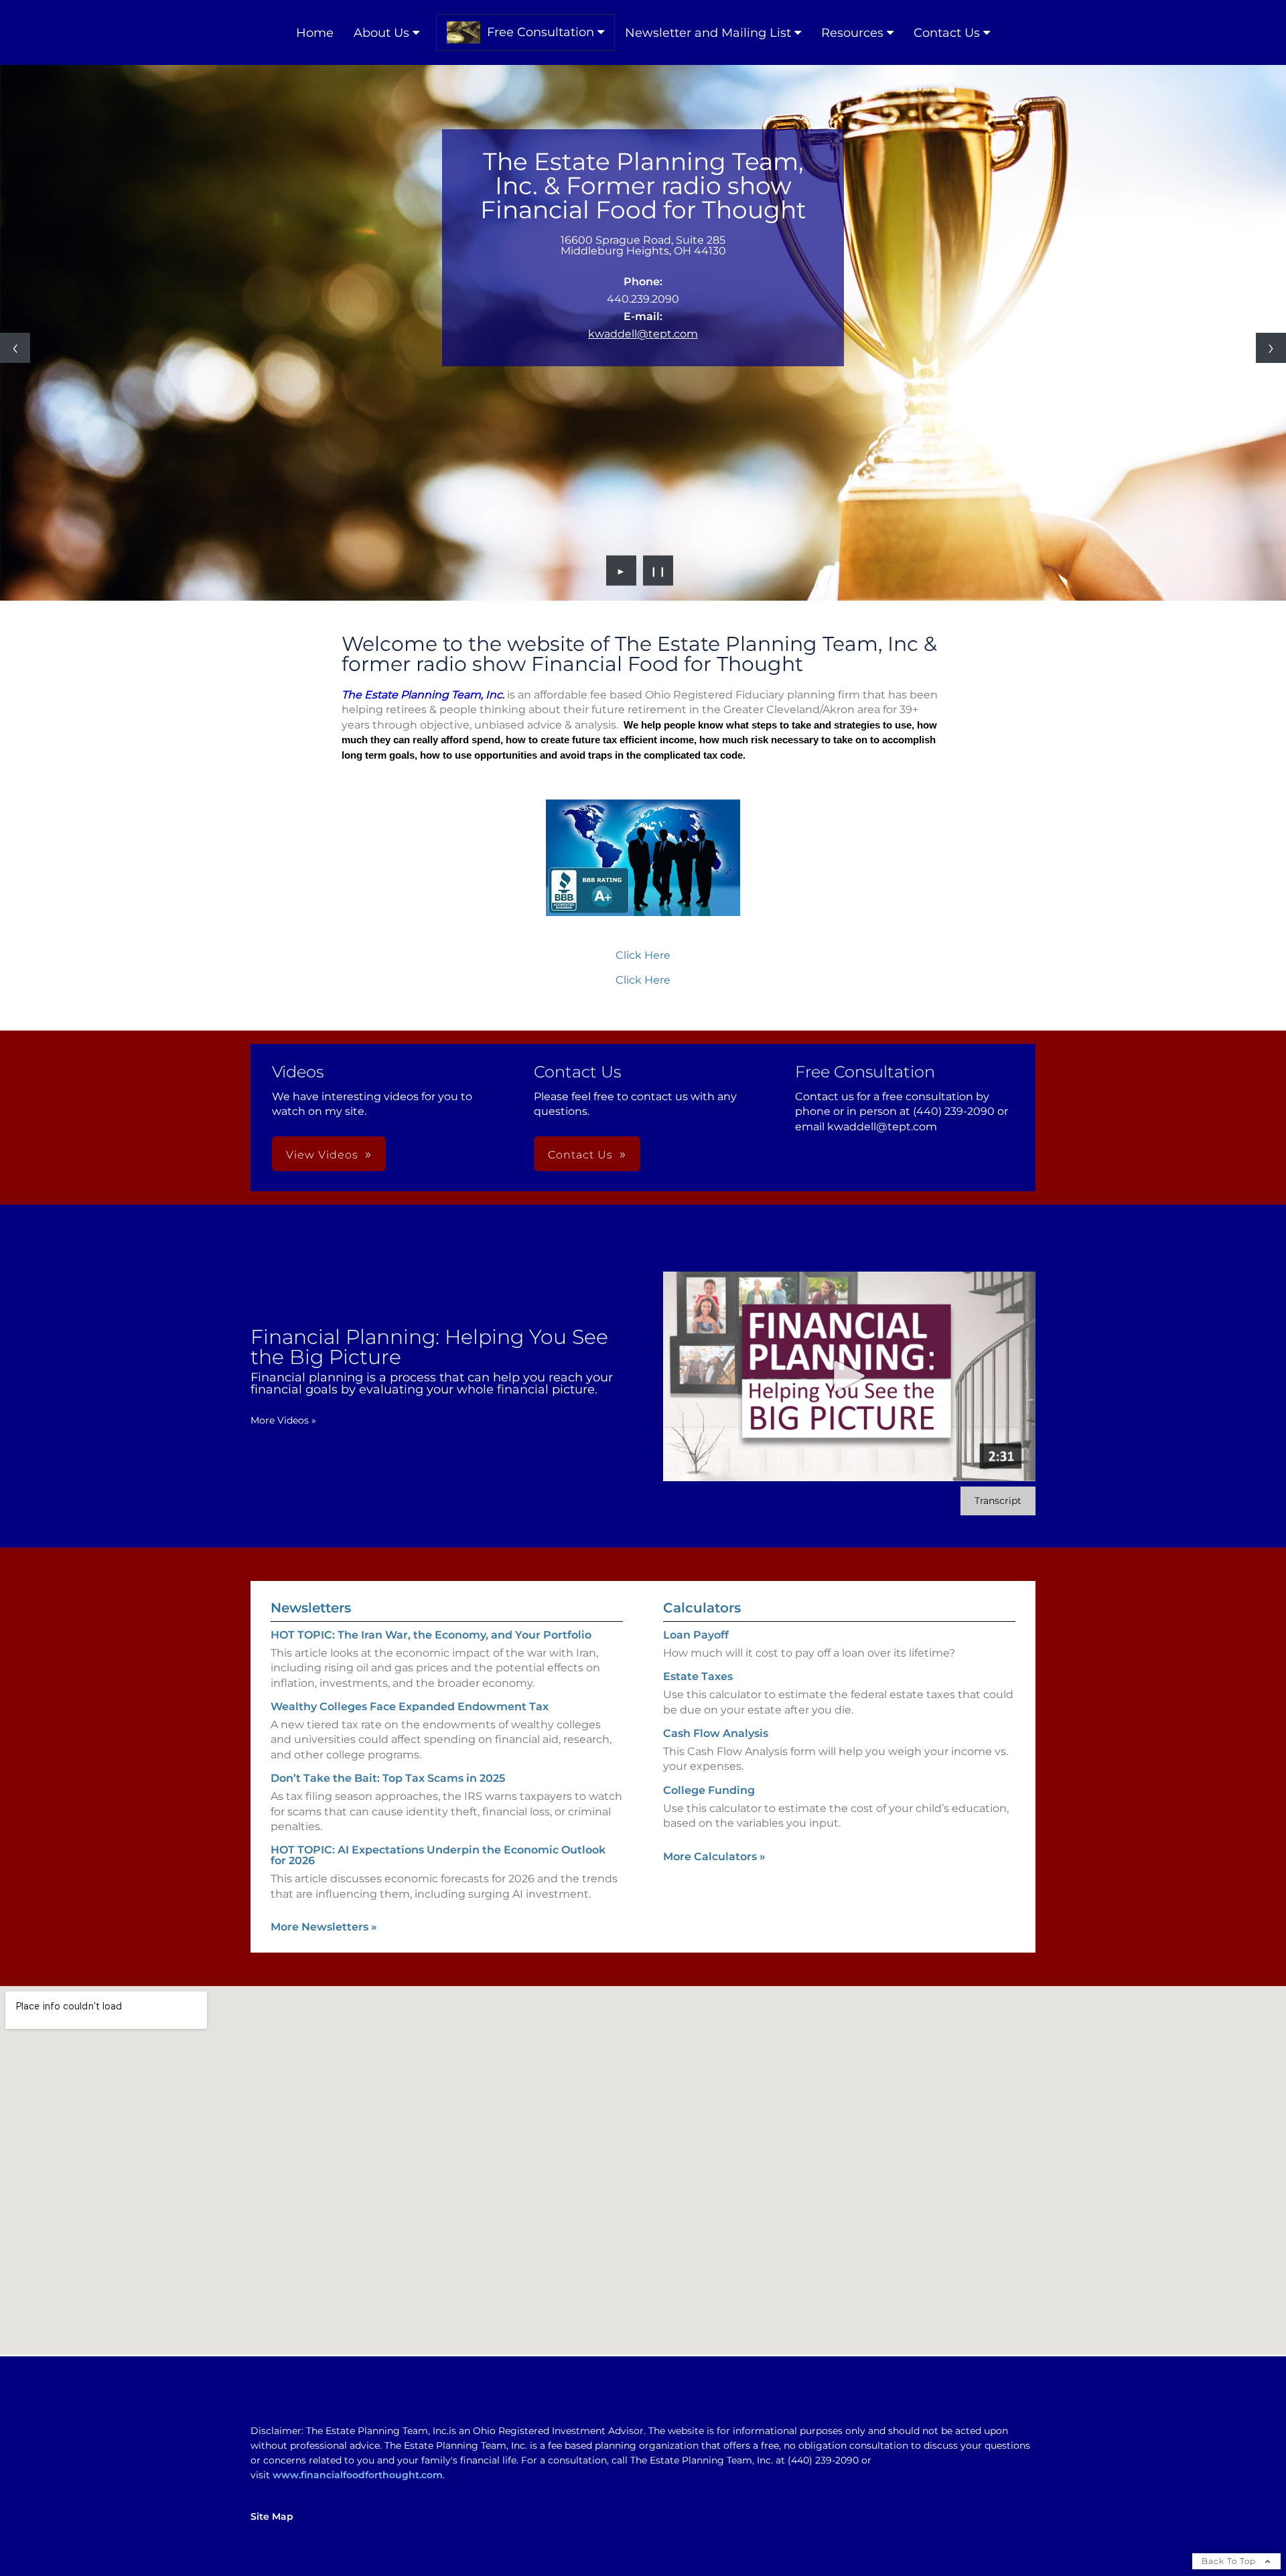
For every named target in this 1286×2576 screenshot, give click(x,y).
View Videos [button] (322, 1155)
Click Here (643, 955)
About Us (381, 33)
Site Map (272, 2516)
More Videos (283, 1420)
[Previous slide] (15, 348)
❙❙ (658, 571)
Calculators (702, 1608)
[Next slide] (1271, 348)
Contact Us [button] (580, 1155)
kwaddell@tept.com (643, 334)
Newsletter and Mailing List (708, 33)
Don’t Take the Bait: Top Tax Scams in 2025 (388, 1778)
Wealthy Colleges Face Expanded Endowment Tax (410, 1707)
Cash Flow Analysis (716, 1733)
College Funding (709, 1790)
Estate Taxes (698, 1676)
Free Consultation (541, 32)
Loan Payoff (696, 1635)
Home (315, 33)
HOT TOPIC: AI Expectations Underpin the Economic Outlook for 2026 (438, 1855)
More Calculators (714, 1857)
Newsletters (311, 1608)
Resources (852, 33)
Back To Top (1230, 2561)
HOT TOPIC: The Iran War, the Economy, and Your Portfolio (431, 1635)
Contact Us (947, 33)
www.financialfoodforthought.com (358, 2475)
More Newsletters (324, 1927)
